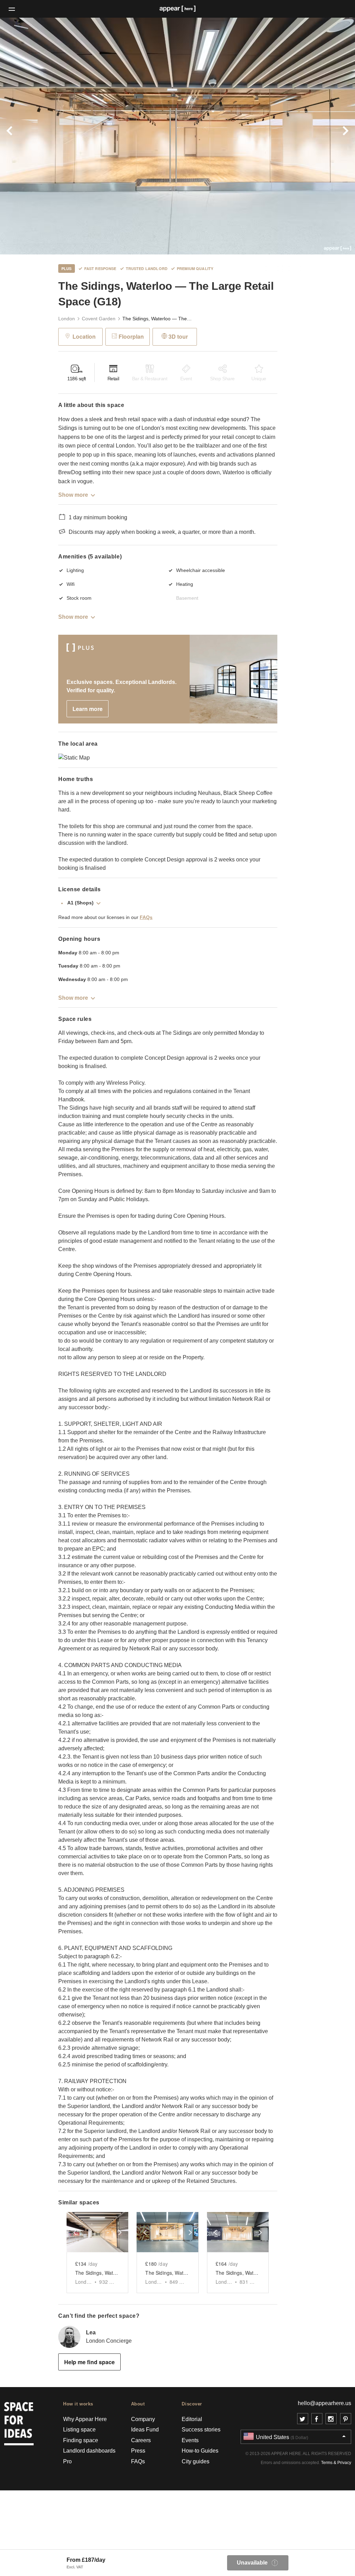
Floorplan (131, 336)
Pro (67, 2461)
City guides (196, 2461)
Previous (27, 136)
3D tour (178, 336)
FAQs (146, 917)
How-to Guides (200, 2451)
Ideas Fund (145, 2430)
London (67, 319)
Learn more (88, 709)
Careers (141, 2440)
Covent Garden (99, 319)
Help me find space (89, 2362)
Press (138, 2451)
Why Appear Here (85, 2419)
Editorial (192, 2419)
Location (84, 336)
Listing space (79, 2430)
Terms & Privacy (336, 2463)
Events (190, 2440)
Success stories (201, 2430)
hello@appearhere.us (324, 2403)
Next (328, 136)
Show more (73, 495)
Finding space (81, 2440)
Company (143, 2419)
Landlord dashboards (89, 2451)
